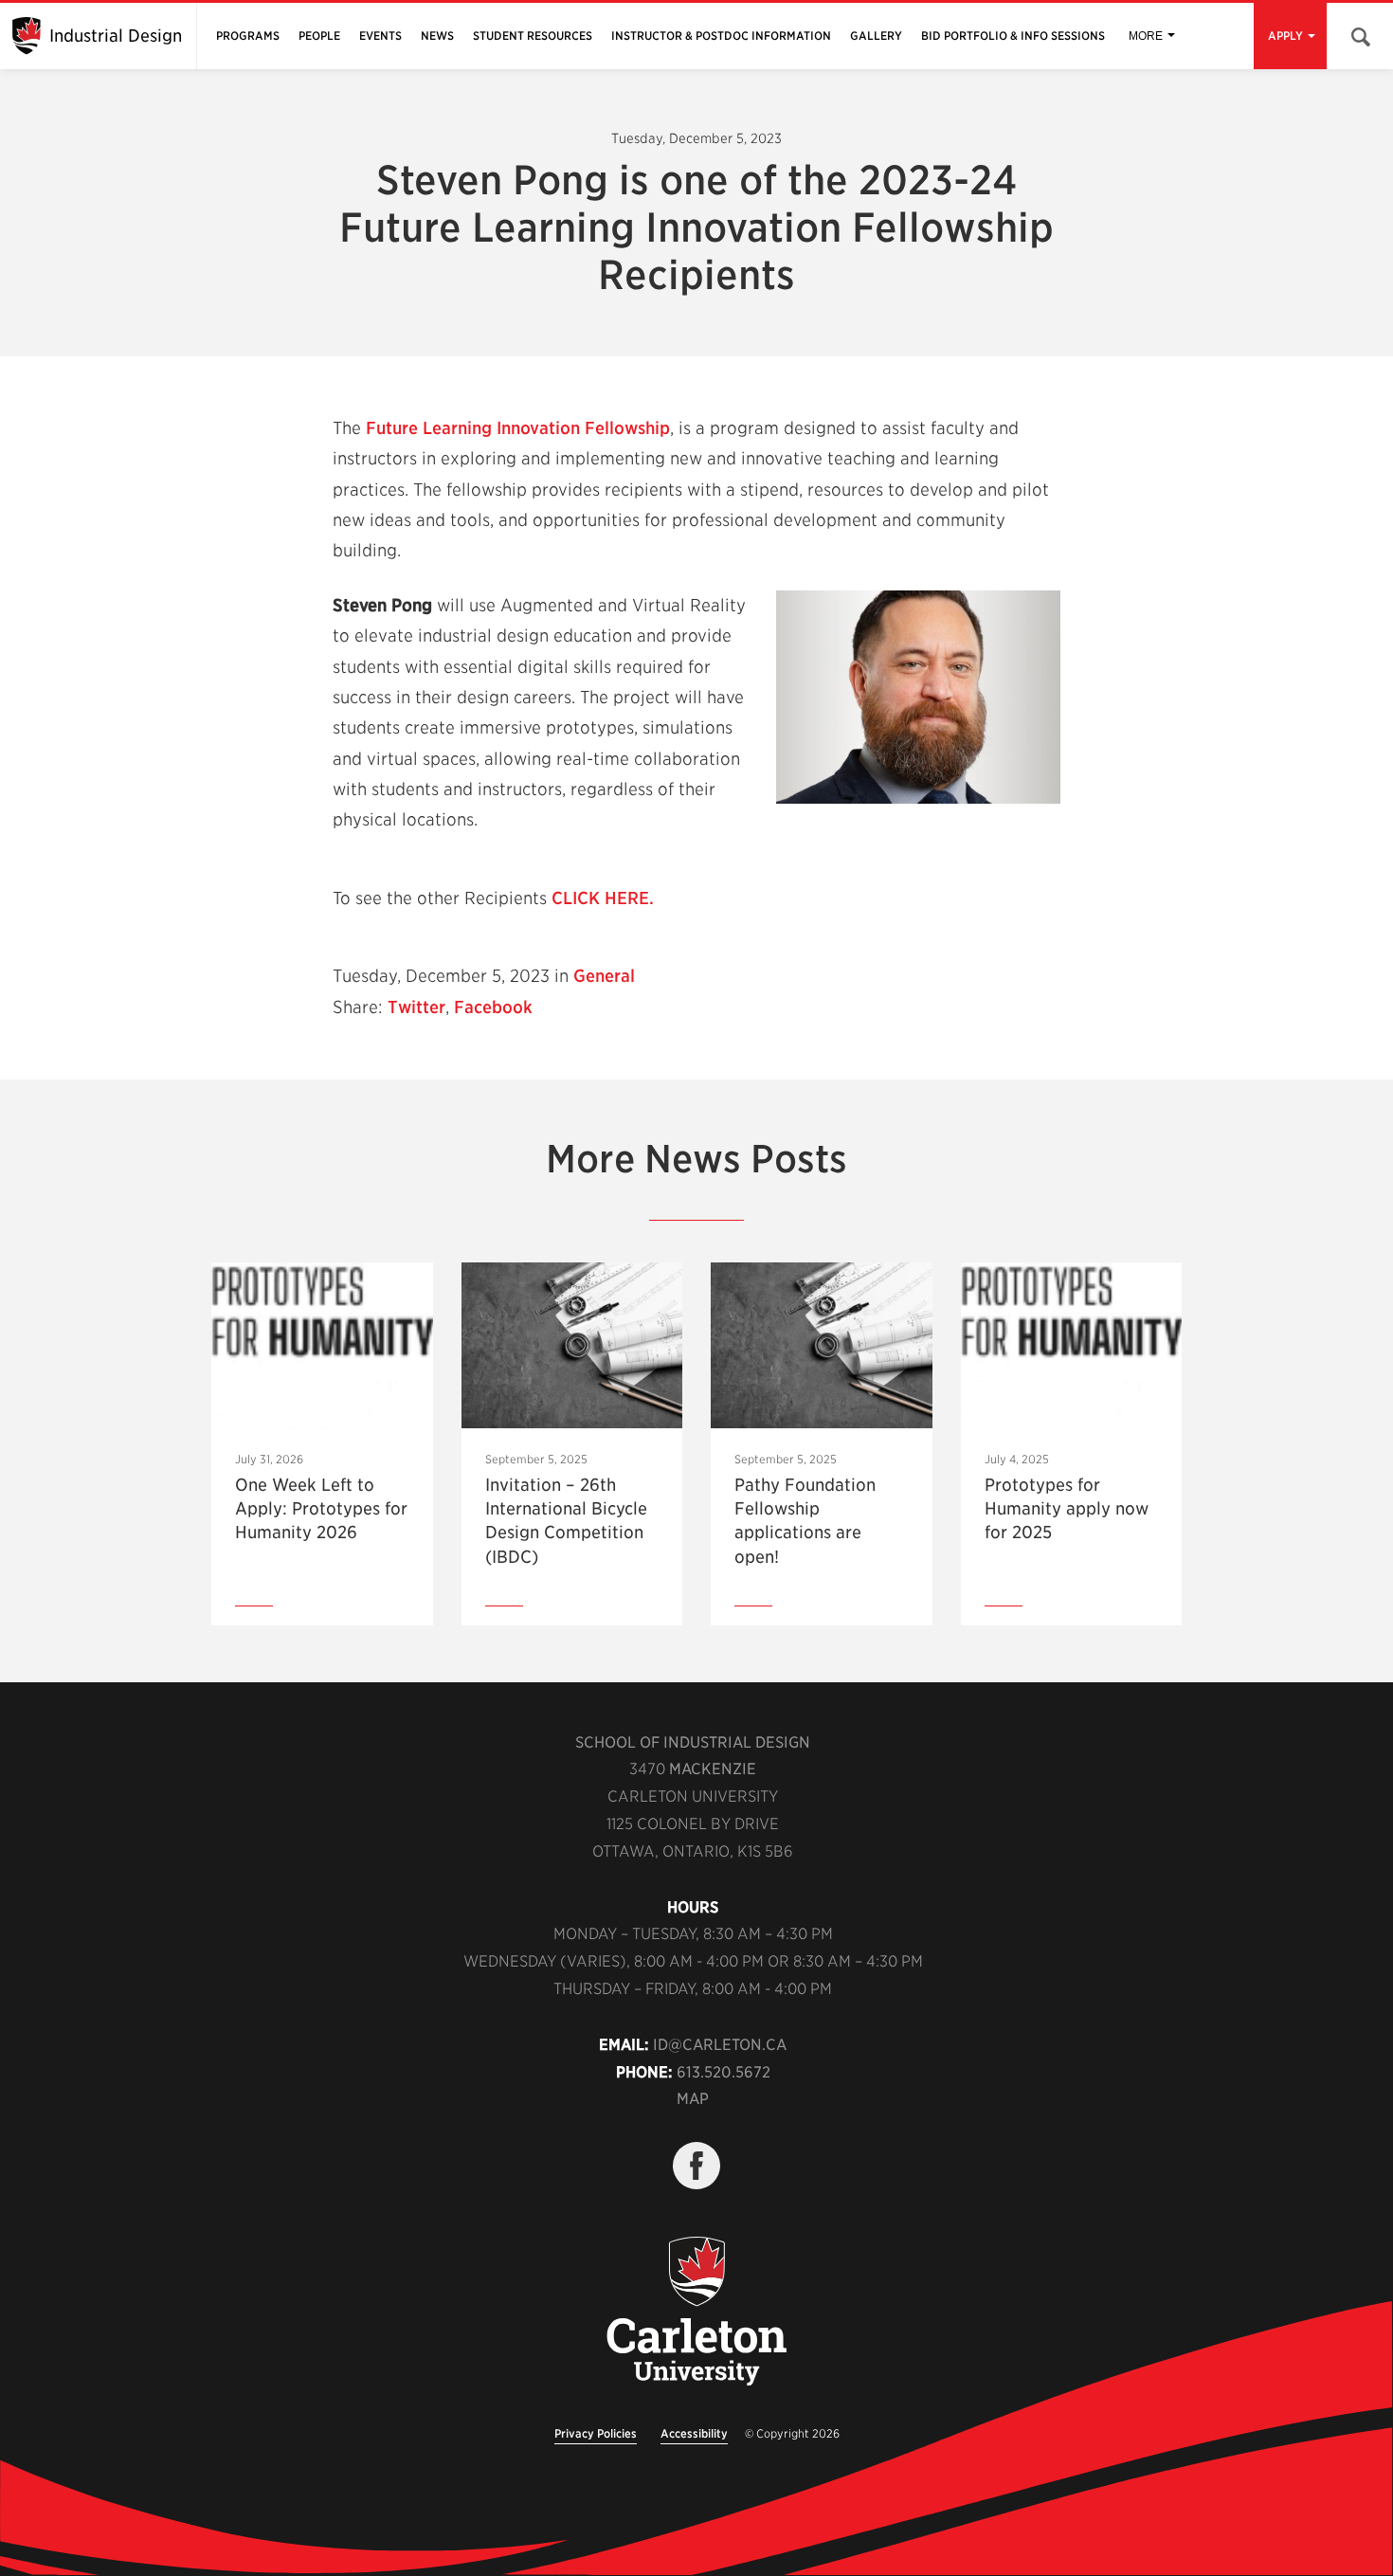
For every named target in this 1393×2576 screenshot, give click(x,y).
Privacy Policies (596, 2433)
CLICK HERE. (603, 898)
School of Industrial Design (693, 1742)
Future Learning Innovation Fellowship (518, 428)
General (604, 976)
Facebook (493, 1007)
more (1146, 36)
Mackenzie (713, 1769)
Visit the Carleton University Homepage (696, 2313)
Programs (248, 36)
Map (693, 2099)
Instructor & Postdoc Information (721, 36)
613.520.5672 (724, 2072)
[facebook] (696, 2166)
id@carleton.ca (720, 2045)
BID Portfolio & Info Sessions (1013, 36)
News (437, 36)
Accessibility (694, 2433)
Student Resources (533, 36)
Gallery (876, 36)
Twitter (416, 1007)
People (319, 36)
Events (380, 36)
